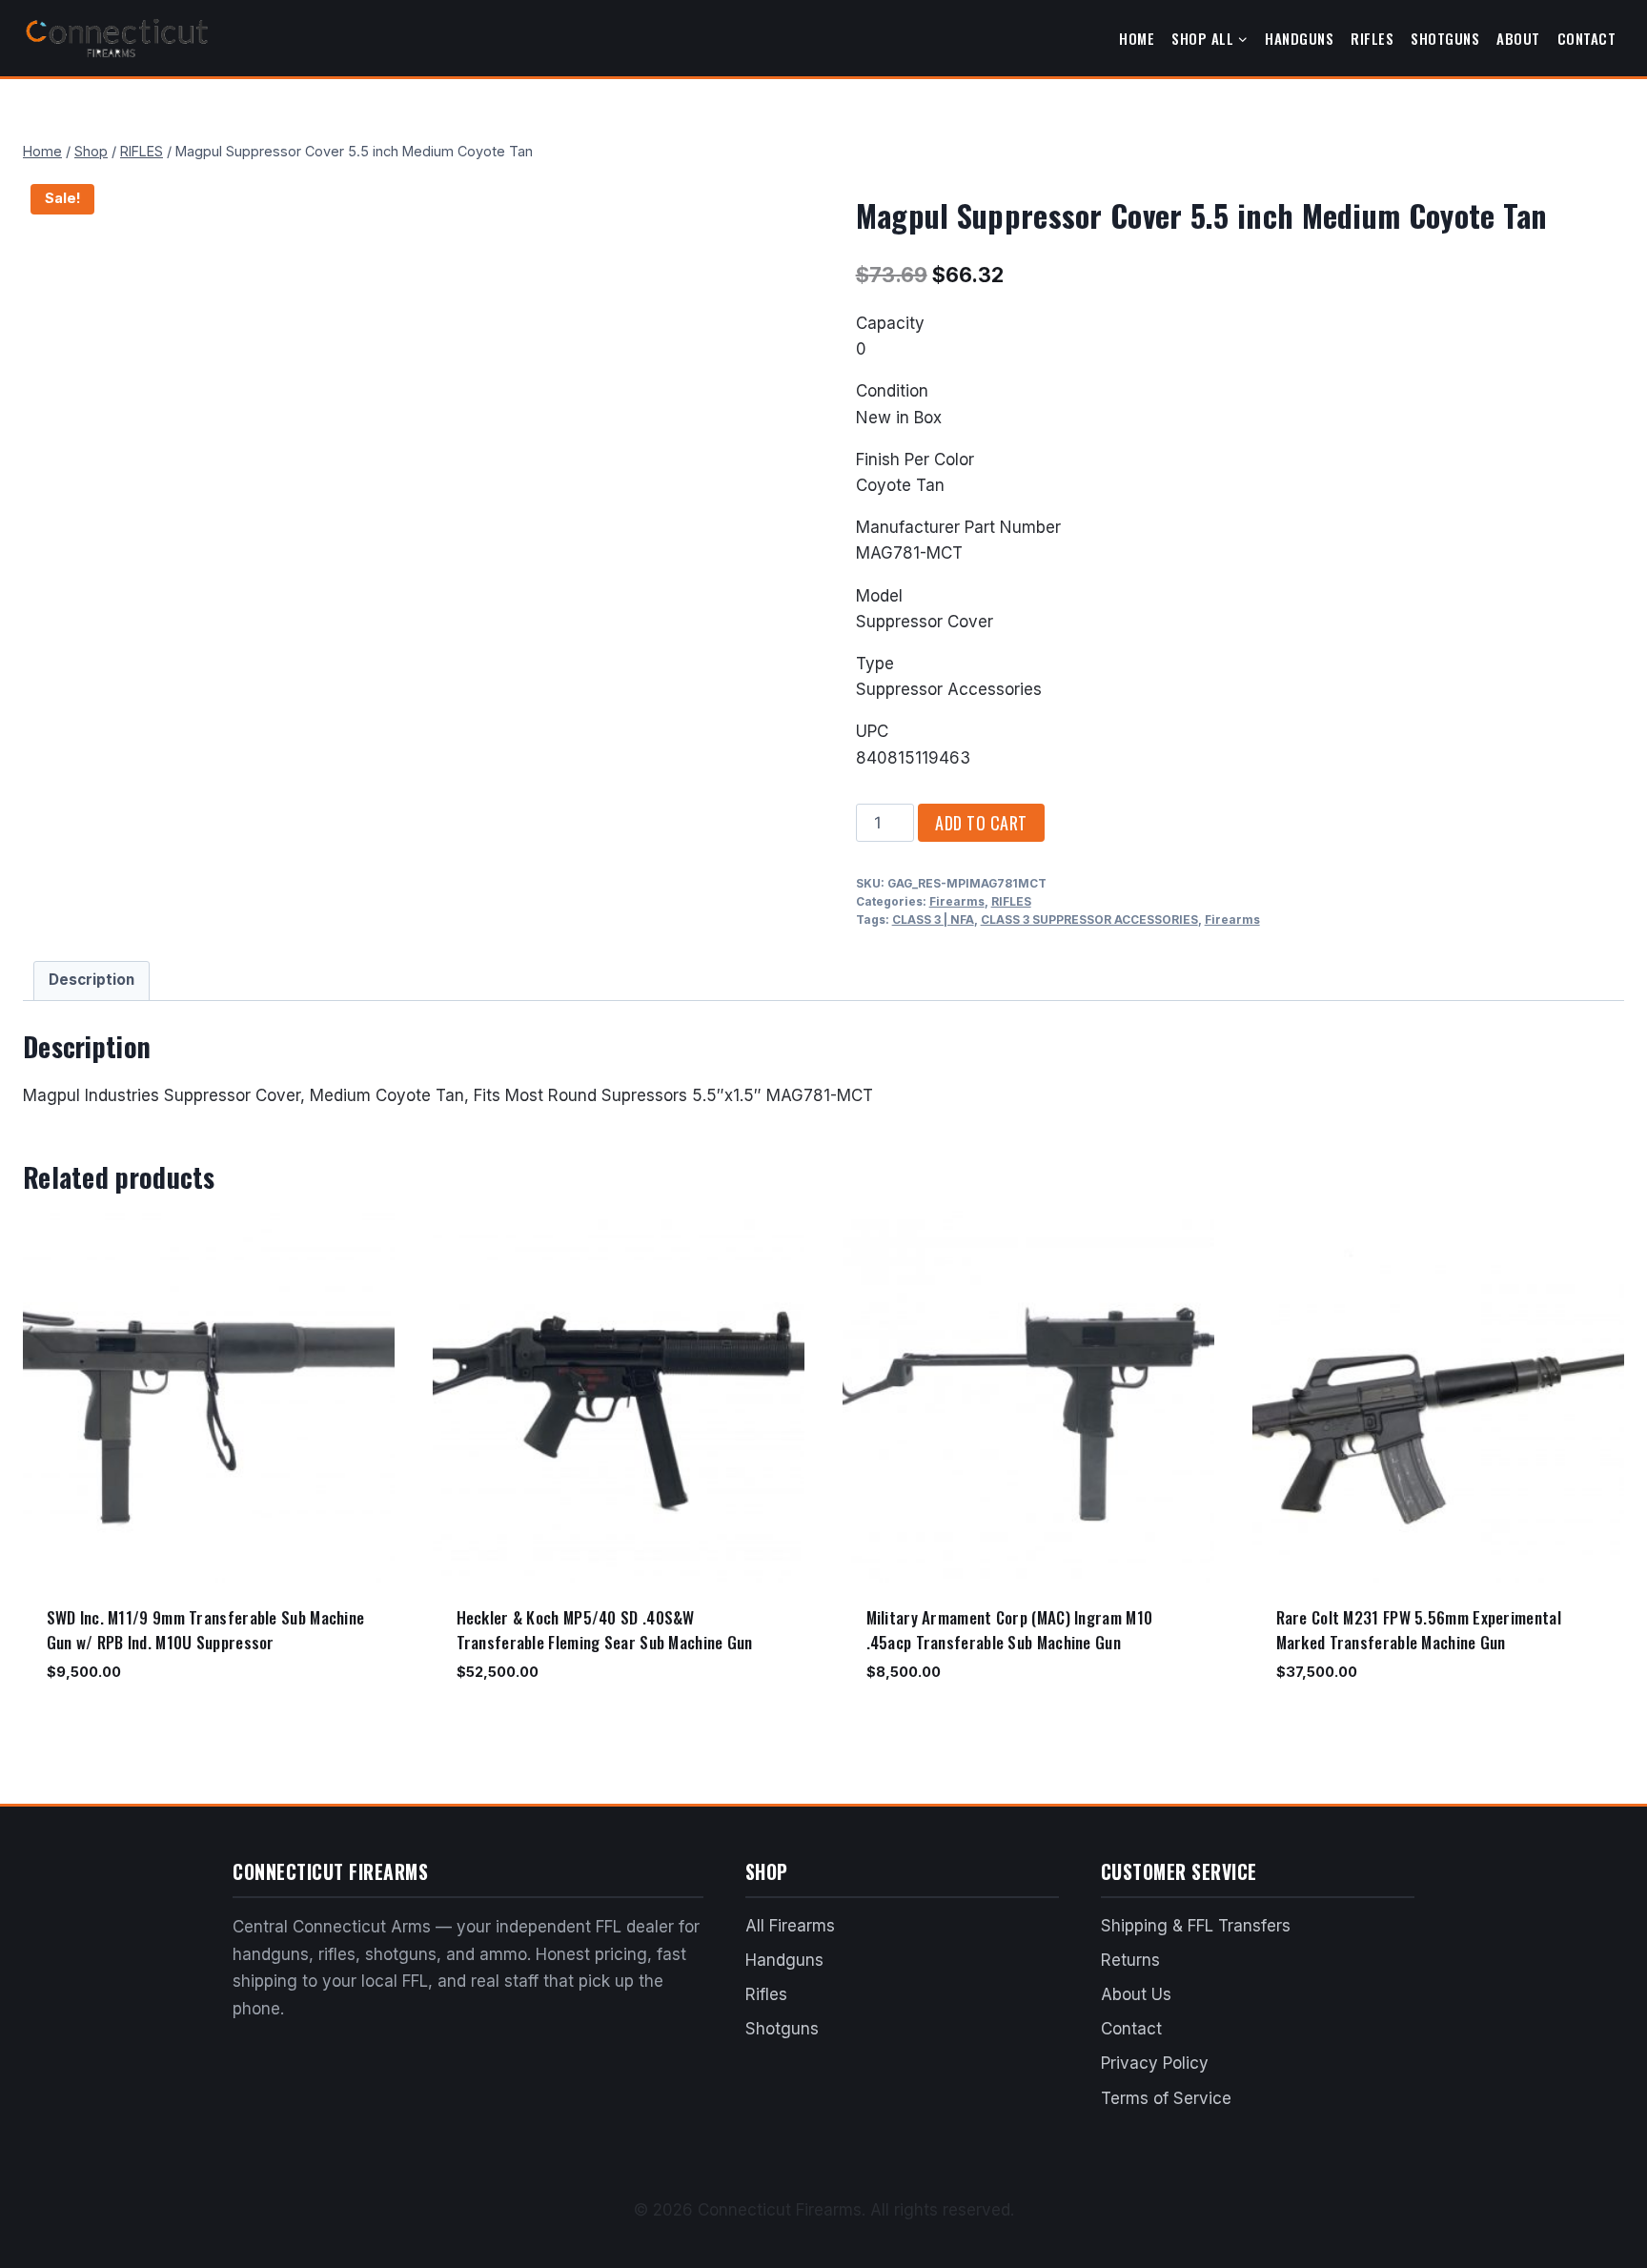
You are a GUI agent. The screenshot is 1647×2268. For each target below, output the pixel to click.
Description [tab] (91, 980)
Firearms (957, 901)
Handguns (1299, 38)
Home (1137, 38)
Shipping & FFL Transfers (1196, 1926)
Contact (1587, 38)
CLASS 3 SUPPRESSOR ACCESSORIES (1089, 919)
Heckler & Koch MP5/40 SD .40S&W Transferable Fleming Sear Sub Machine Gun (605, 1630)
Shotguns (1445, 38)
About (1518, 38)
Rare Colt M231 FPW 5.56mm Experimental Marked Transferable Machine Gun (1419, 1630)
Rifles (1372, 38)
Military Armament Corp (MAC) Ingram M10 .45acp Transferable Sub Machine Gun (1010, 1630)
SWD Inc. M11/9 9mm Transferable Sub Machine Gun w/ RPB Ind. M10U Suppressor (206, 1630)
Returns (1130, 1960)
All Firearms (790, 1926)
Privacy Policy (1155, 2063)
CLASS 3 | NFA (933, 919)
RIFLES (1011, 901)
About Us (1136, 1994)
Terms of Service (1166, 2098)
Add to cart (981, 823)
